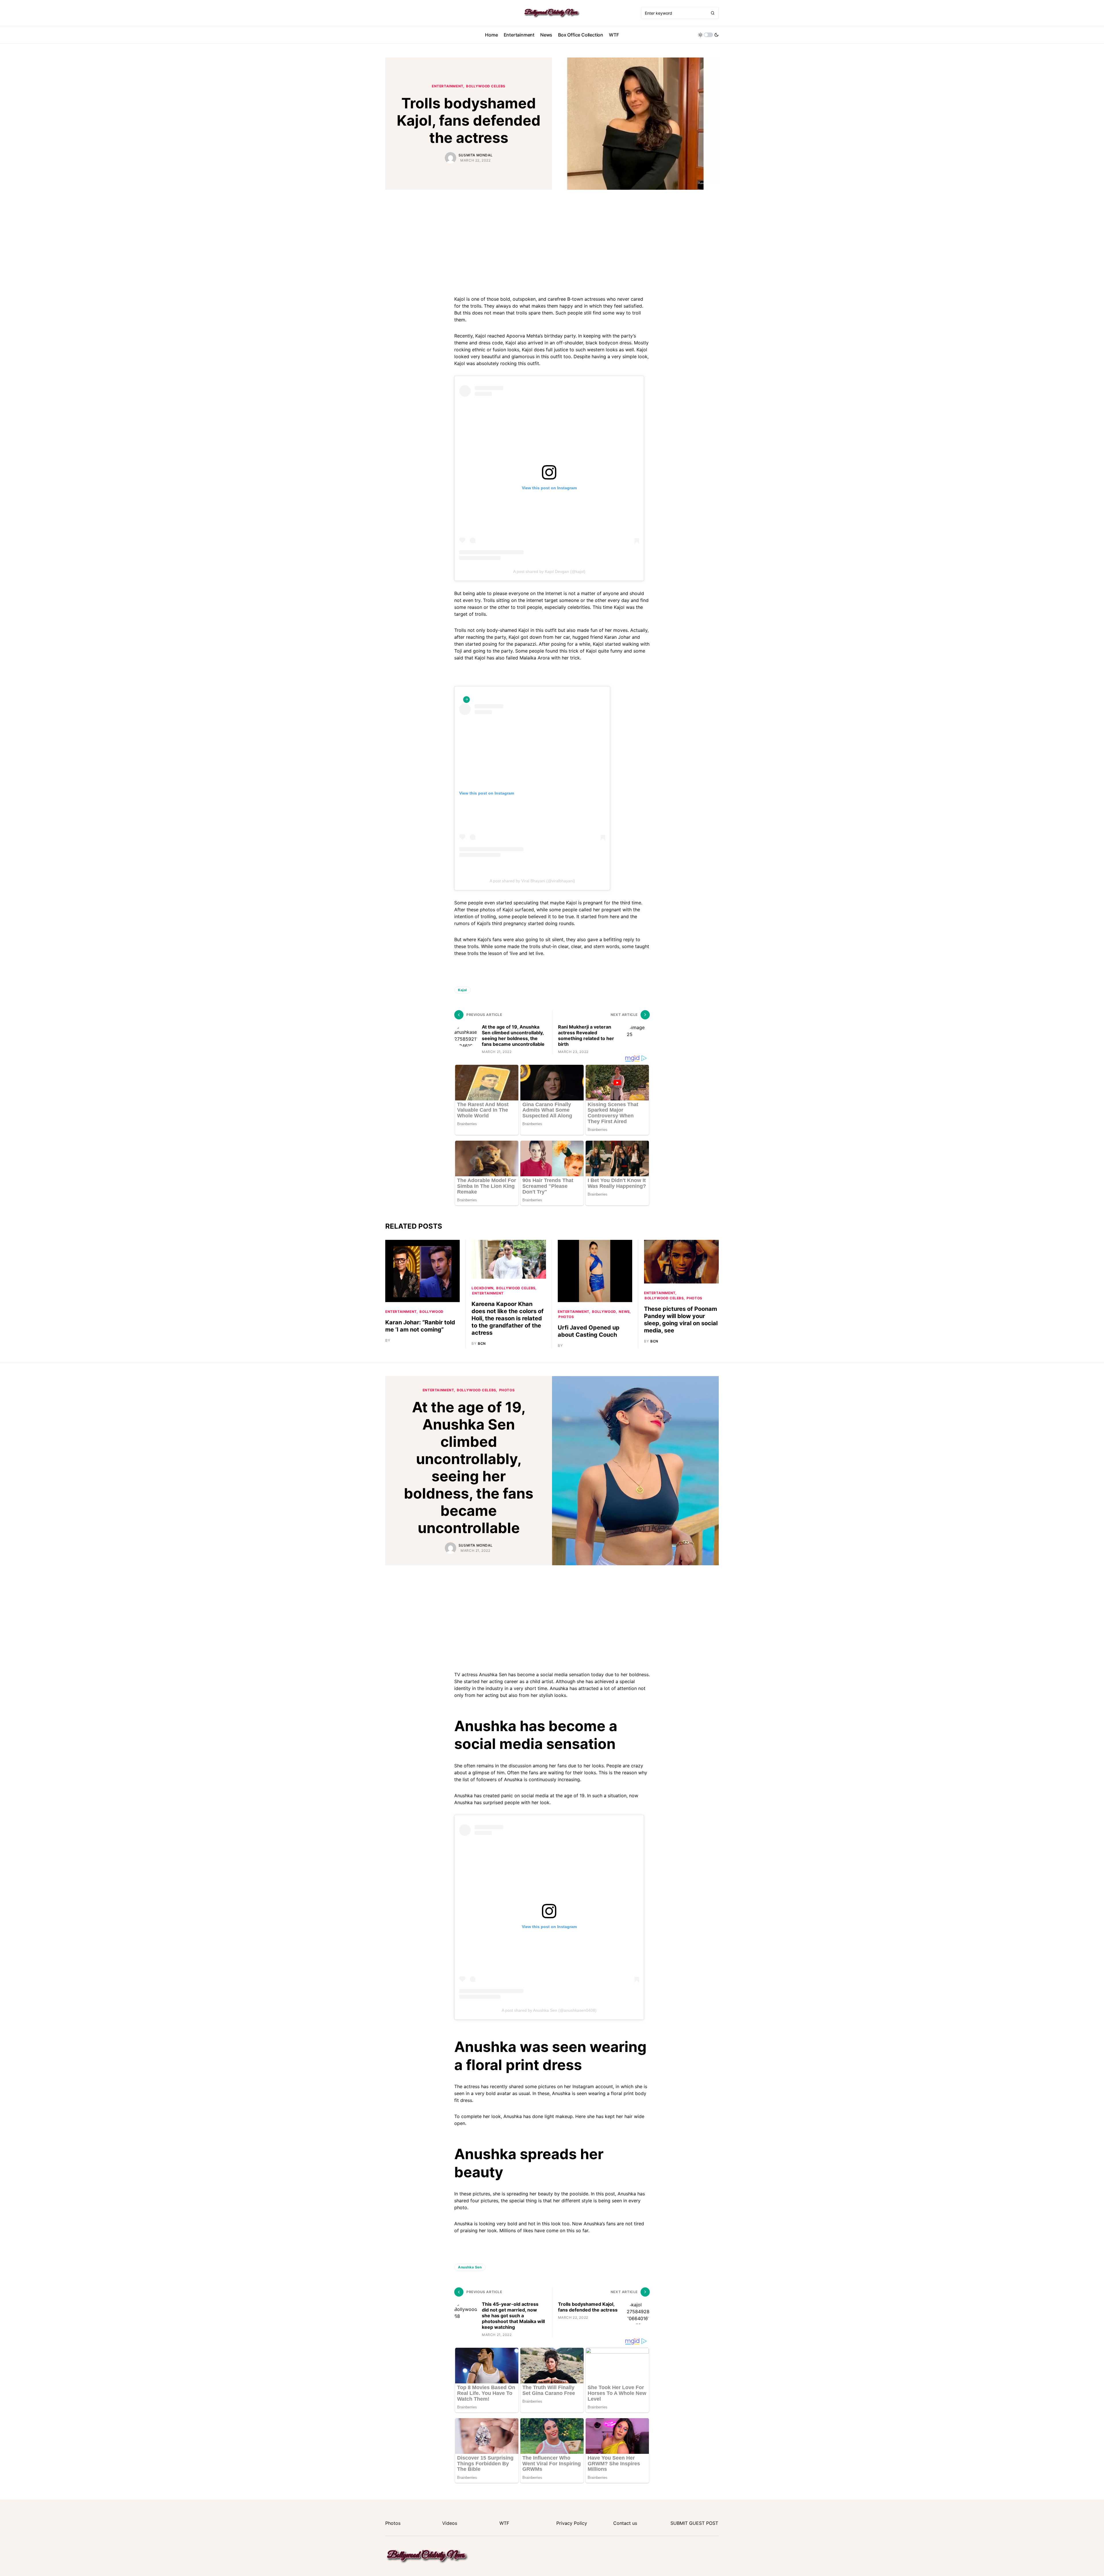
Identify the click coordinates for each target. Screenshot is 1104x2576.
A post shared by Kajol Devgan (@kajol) (549, 571)
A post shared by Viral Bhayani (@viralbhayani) (532, 881)
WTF (504, 2523)
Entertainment (448, 86)
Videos (450, 2523)
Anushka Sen (470, 2267)
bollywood (431, 1312)
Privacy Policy (572, 2523)
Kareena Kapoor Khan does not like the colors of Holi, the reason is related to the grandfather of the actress (508, 1318)
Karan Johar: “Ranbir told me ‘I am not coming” (420, 1326)
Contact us (625, 2523)
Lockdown (483, 1288)
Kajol (462, 990)
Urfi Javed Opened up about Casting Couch (589, 1331)
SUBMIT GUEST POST (694, 2523)
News (624, 1312)
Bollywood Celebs (486, 86)
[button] (708, 35)
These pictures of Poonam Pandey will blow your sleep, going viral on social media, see (681, 1320)
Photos (566, 1317)
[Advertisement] (552, 241)
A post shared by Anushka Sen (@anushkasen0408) (549, 2010)
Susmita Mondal (476, 155)
